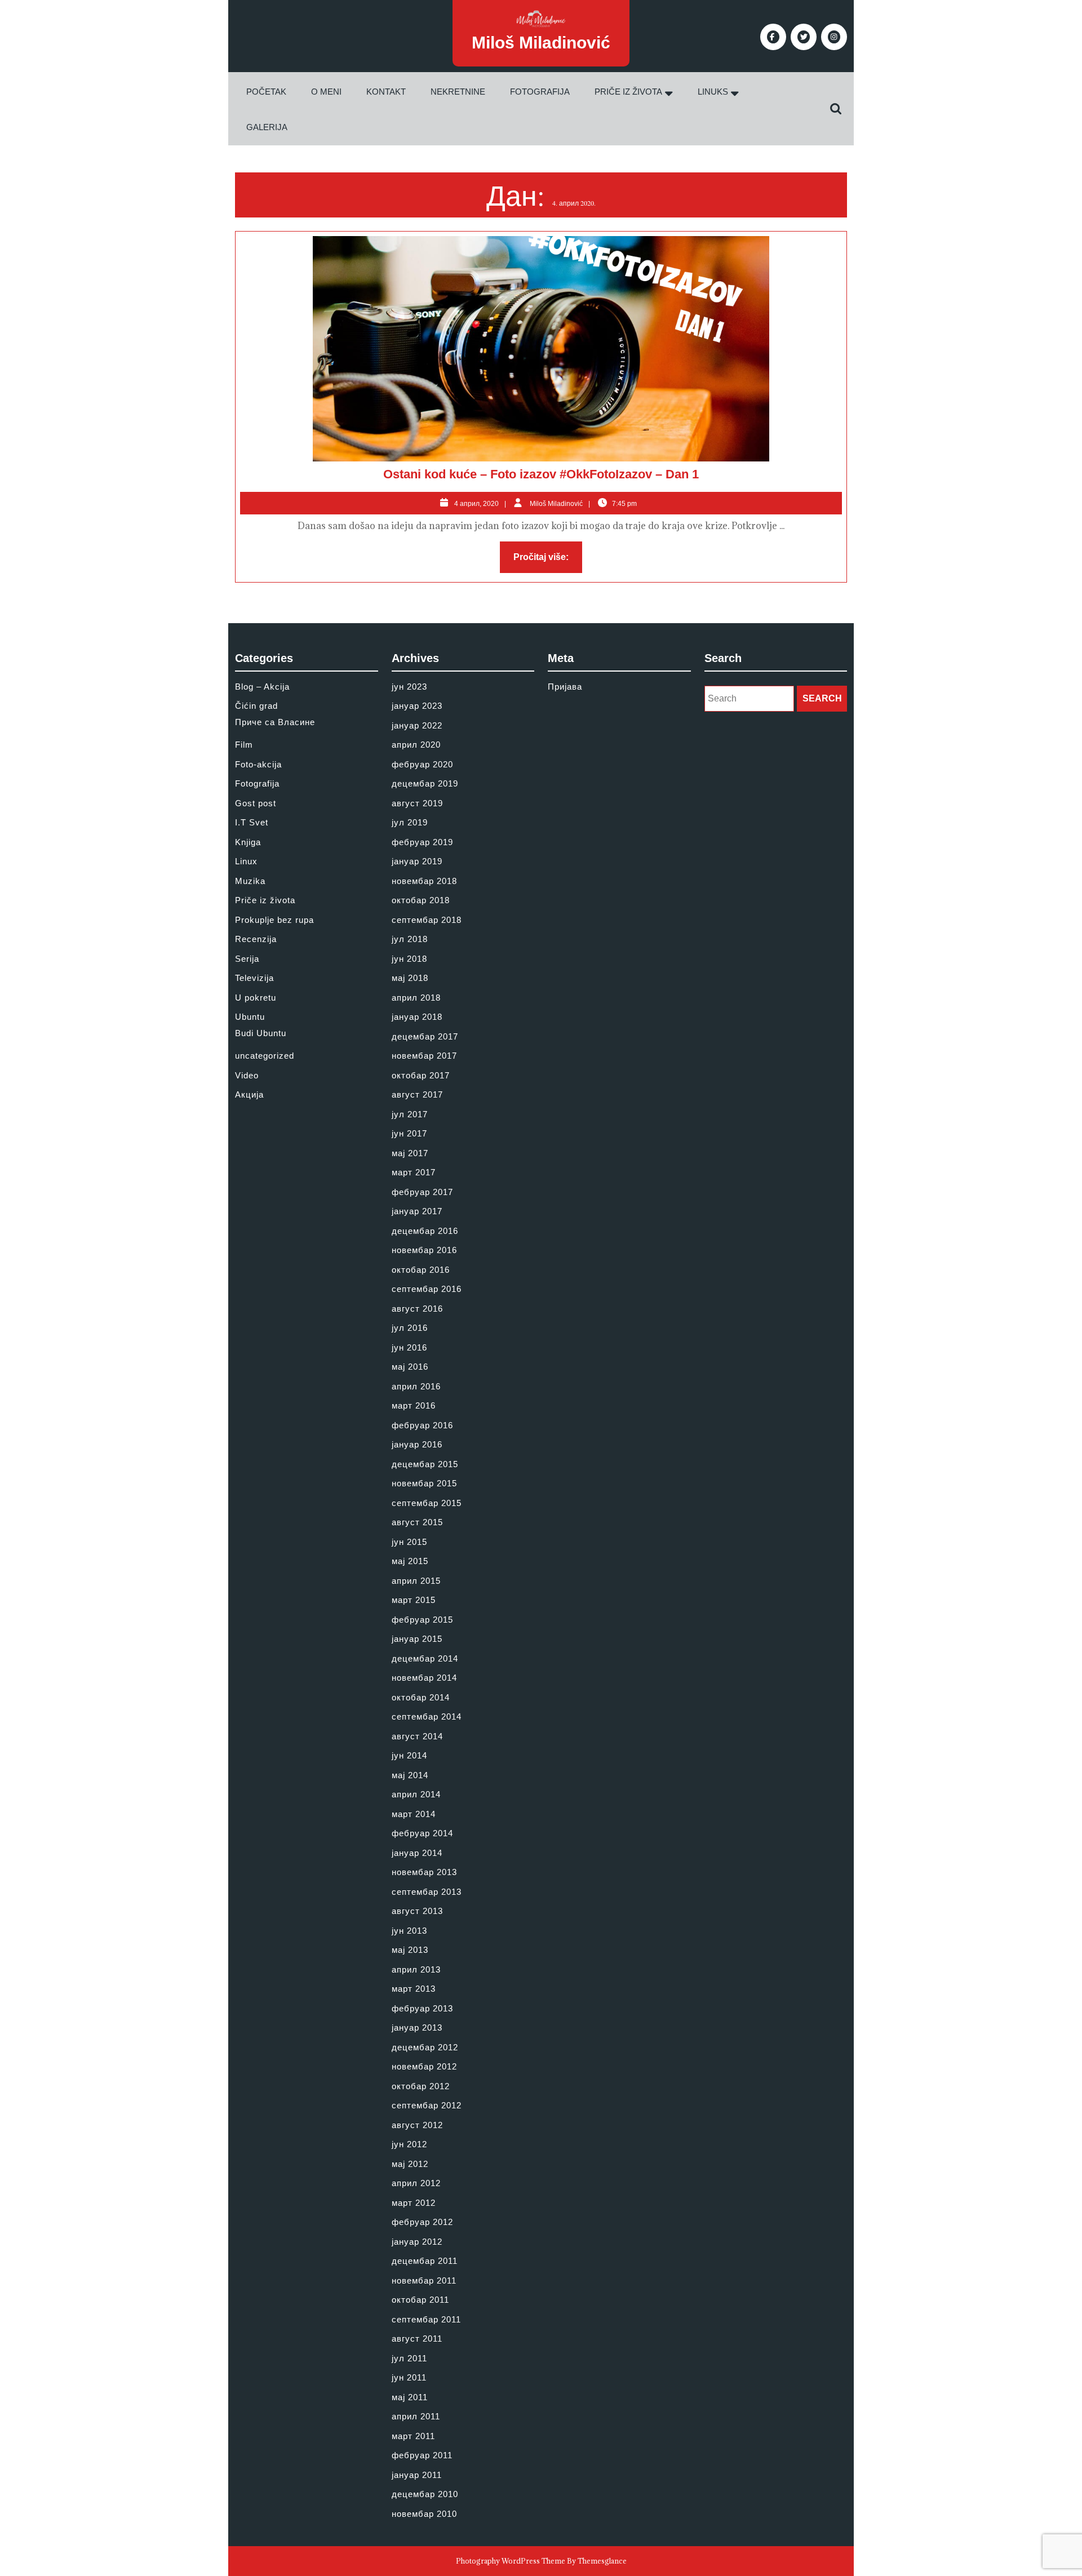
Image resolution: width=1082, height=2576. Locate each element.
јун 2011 (409, 2377)
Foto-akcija (258, 764)
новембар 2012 (424, 2066)
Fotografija (540, 92)
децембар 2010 (425, 2494)
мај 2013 (410, 1950)
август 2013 (417, 1911)
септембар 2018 (427, 920)
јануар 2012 (417, 2242)
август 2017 (417, 1094)
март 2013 (414, 1989)
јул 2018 (410, 939)
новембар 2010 (424, 2514)
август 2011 (417, 2339)
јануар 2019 (417, 861)
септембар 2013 (427, 1892)
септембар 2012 (427, 2105)
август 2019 (417, 803)
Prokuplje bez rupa (274, 920)
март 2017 (414, 1172)
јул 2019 (410, 822)
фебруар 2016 (422, 1425)
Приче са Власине (275, 722)
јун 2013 (409, 1931)
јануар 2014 (417, 1853)
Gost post (256, 803)
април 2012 (416, 2183)
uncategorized (265, 1056)
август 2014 (417, 1736)
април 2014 (416, 1794)
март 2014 (414, 1814)
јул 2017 (410, 1114)
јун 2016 (409, 1347)
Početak (266, 92)
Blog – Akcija (262, 687)
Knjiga (248, 842)
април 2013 (416, 1969)
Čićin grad (256, 706)
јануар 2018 (417, 1017)
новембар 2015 (424, 1483)
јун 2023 (409, 687)
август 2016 (417, 1309)
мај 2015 (410, 1561)
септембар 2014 (427, 1716)
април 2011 (416, 2416)
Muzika (250, 881)
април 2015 (416, 1581)
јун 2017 (409, 1133)
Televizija (254, 978)
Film (244, 745)
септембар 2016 (427, 1289)
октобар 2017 (421, 1075)
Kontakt (386, 92)
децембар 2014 (425, 1658)
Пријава (565, 687)
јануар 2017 (417, 1211)
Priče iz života (628, 92)
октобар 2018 (421, 900)
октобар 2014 (421, 1697)
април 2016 (416, 1386)
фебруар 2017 (422, 1192)
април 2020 (416, 745)
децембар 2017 (425, 1036)
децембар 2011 (425, 2261)
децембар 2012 (425, 2047)
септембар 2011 (426, 2319)
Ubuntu (250, 1017)
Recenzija (256, 939)
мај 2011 (410, 2397)
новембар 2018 (424, 881)
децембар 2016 (425, 1231)
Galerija (267, 127)
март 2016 (414, 1405)
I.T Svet (252, 822)
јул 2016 (410, 1328)
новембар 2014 (424, 1678)
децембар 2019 (425, 783)
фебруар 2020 (422, 764)
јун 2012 (409, 2144)
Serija (247, 959)
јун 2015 (409, 1542)
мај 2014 (410, 1775)
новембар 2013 (424, 1872)
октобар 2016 (421, 1270)
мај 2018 (410, 978)
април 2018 (416, 998)
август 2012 (417, 2125)
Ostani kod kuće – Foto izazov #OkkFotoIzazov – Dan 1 (541, 474)
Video (247, 1075)
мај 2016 (410, 1367)
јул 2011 (409, 2358)
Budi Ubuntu (261, 1033)
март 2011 (413, 2436)
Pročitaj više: (548, 560)
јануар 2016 (417, 1444)
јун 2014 (409, 1755)
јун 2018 (409, 959)
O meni (326, 92)
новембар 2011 (424, 2280)
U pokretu (256, 998)
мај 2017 (410, 1153)
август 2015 (417, 1522)
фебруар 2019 (422, 842)
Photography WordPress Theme (511, 2561)
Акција (249, 1094)
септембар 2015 (427, 1503)
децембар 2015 (425, 1464)
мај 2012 (410, 2164)
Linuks (713, 92)
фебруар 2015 (422, 1620)
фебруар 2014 (422, 1833)
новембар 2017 (424, 1056)
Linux (246, 861)
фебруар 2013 (422, 2008)
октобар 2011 (420, 2300)
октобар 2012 (421, 2086)
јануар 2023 (417, 706)
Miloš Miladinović (541, 43)
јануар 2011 (417, 2475)
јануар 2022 (417, 725)
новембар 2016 (424, 1250)
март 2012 (414, 2203)
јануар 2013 (417, 2028)
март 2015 (414, 1600)
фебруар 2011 (422, 2455)
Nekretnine (458, 92)
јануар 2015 (417, 1639)
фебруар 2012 (422, 2222)
